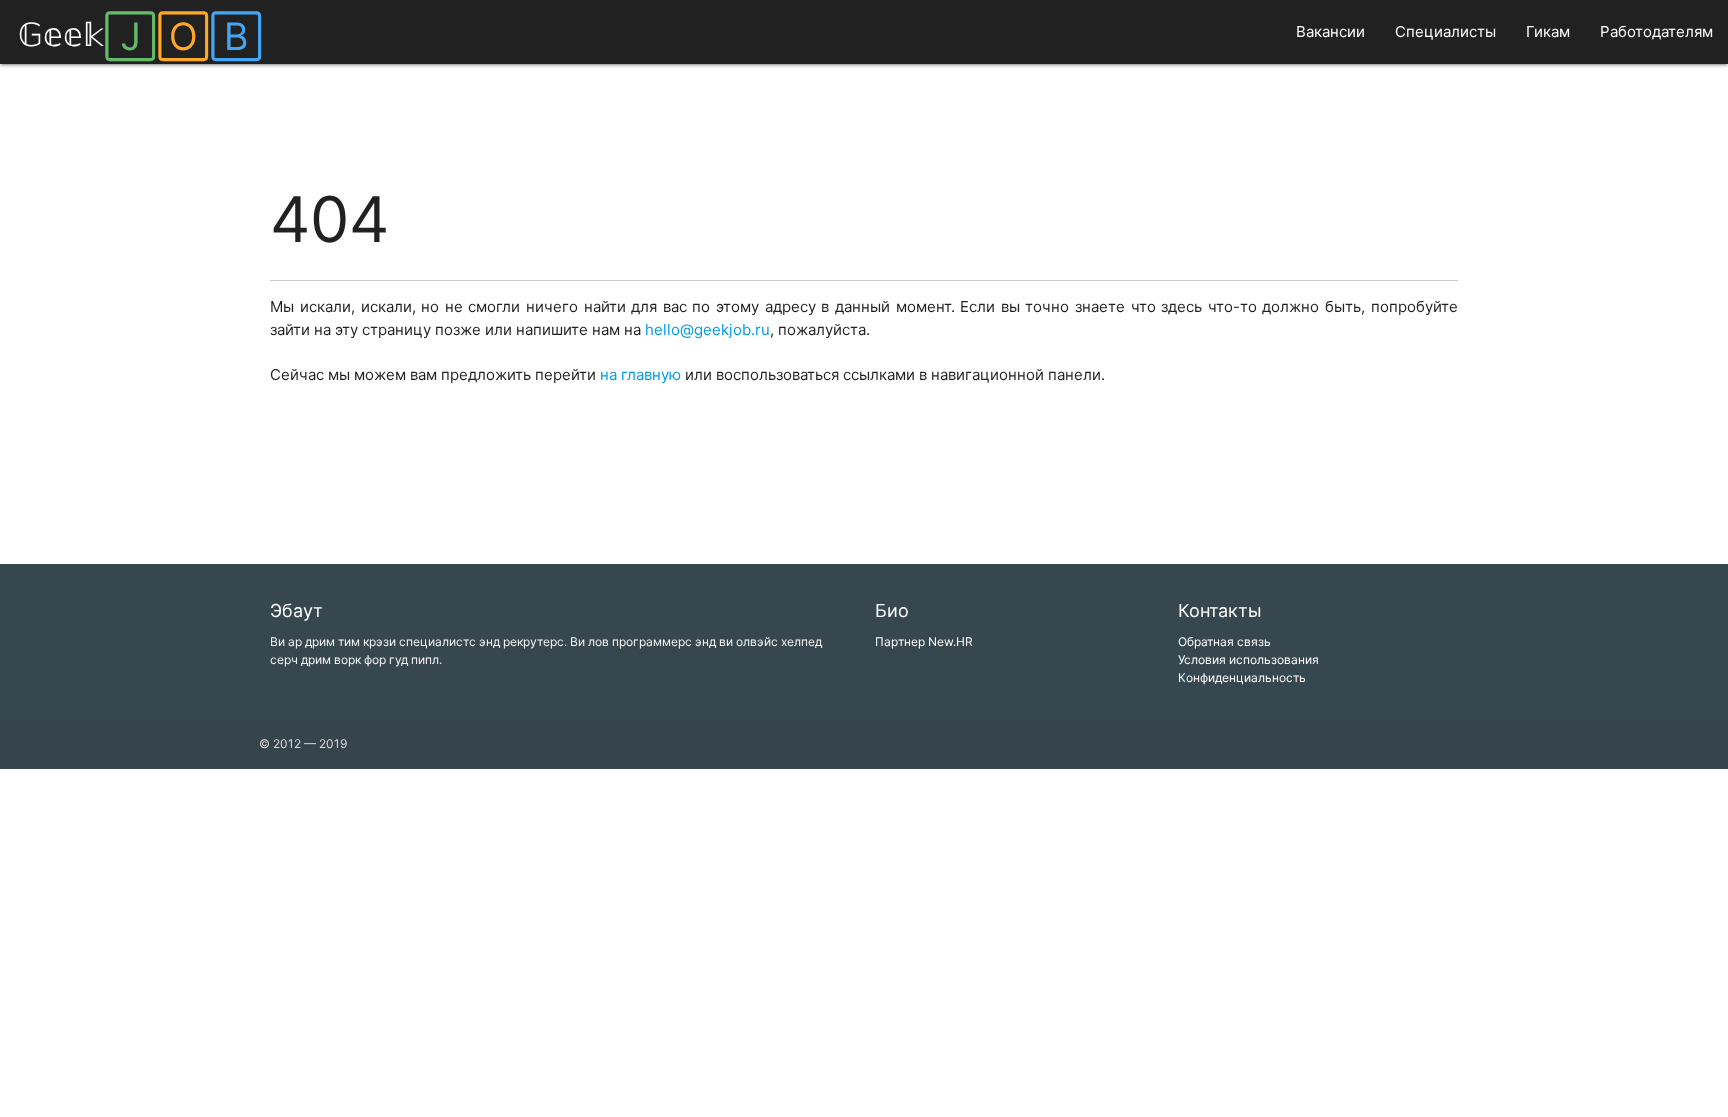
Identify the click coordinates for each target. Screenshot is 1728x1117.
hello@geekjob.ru (707, 329)
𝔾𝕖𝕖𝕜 (140, 34)
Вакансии (1330, 31)
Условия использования (1248, 659)
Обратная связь (1224, 641)
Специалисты (1445, 31)
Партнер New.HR (924, 641)
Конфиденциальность (1242, 677)
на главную (640, 374)
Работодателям (1656, 31)
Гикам (1548, 31)
